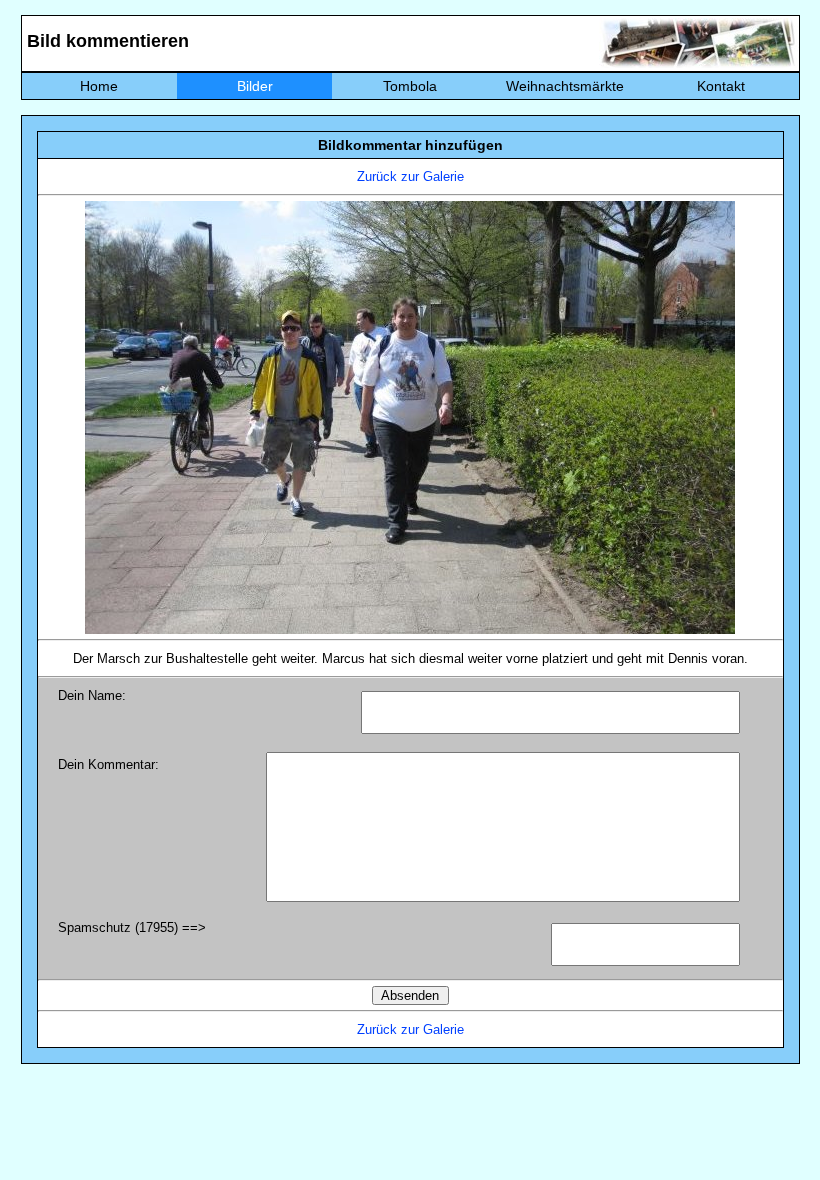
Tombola (410, 86)
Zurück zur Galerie (410, 176)
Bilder (255, 86)
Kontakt (721, 86)
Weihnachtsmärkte (565, 86)
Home (99, 86)
